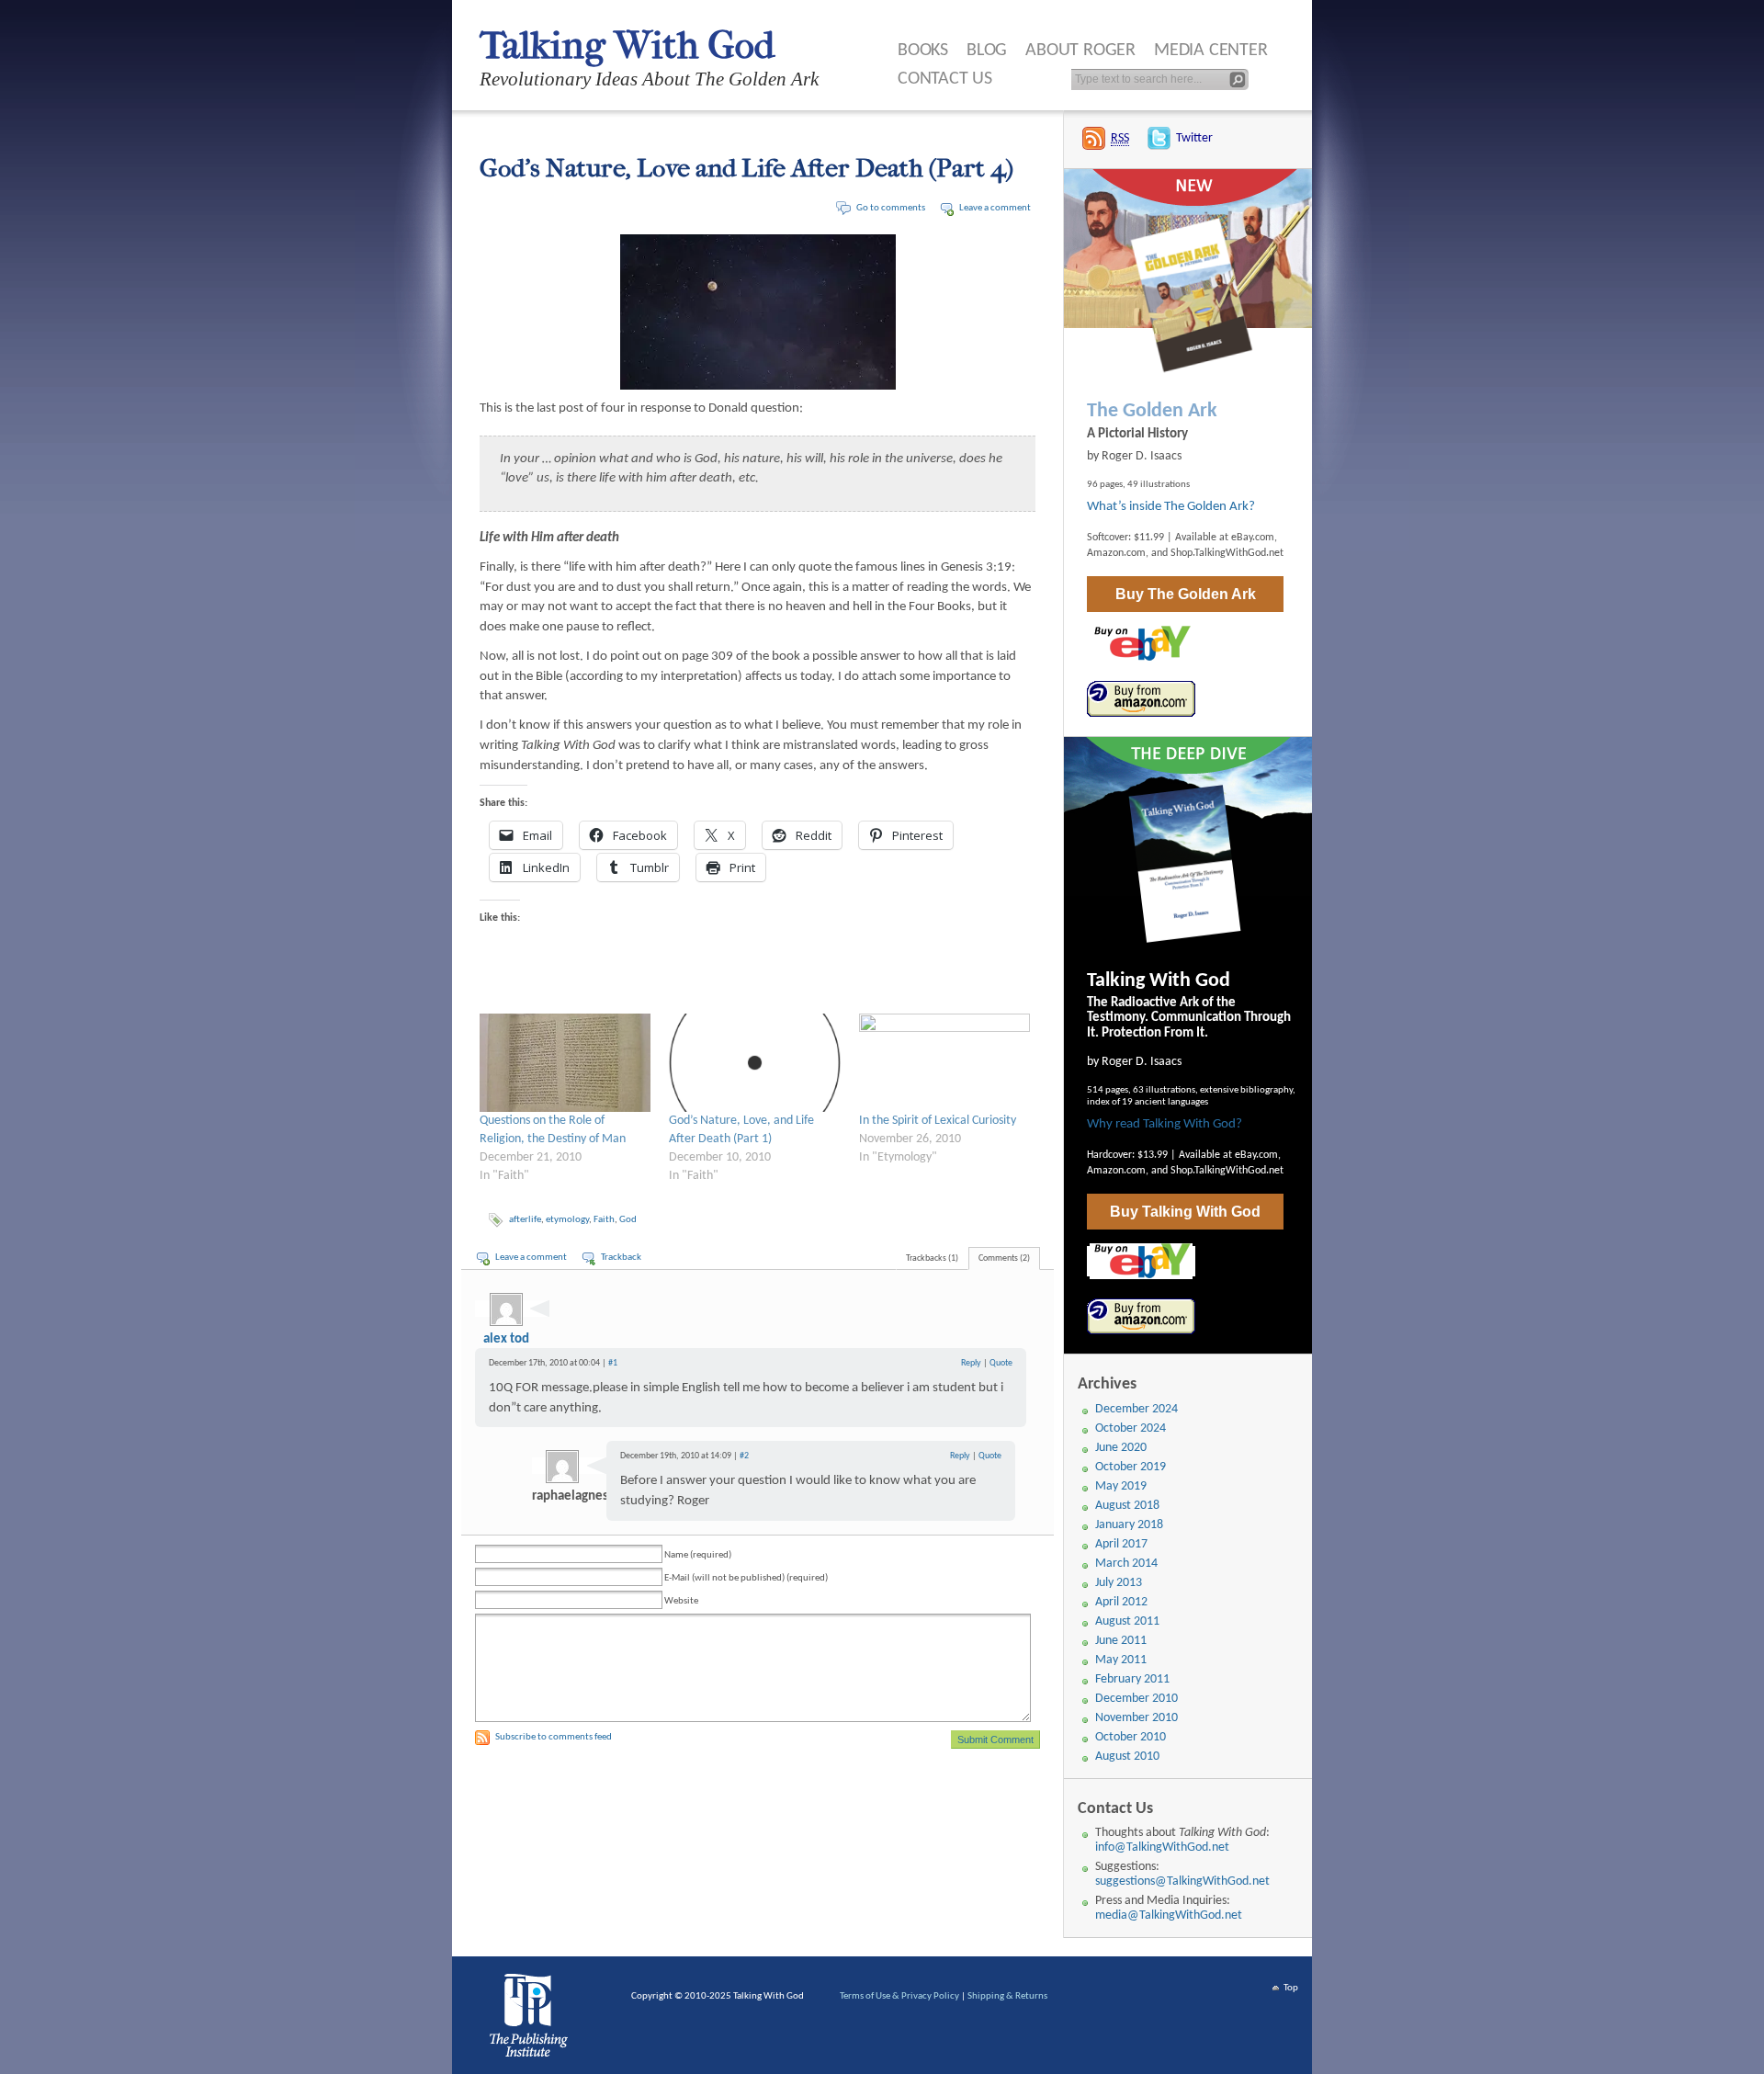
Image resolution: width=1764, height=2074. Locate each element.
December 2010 (1136, 1699)
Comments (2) (1004, 1258)
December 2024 (1136, 1409)
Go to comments (891, 208)
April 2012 (1121, 1602)
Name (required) (698, 1555)
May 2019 (1121, 1486)
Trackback (621, 1258)
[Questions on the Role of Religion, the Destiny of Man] (565, 1062)
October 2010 (1131, 1737)
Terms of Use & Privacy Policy (899, 1996)
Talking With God (627, 45)
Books (923, 51)
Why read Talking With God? (1165, 1124)
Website (681, 1601)
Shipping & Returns (1007, 1996)
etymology (567, 1220)
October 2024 (1131, 1428)
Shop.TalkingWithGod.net (1227, 553)
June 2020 (1121, 1448)
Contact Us (945, 79)
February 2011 (1132, 1679)
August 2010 (1127, 1757)
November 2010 (1136, 1718)
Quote (1001, 1363)
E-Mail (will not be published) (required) (746, 1578)
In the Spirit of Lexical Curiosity (938, 1121)
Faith (604, 1220)
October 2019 (1131, 1467)
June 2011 (1121, 1641)
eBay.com (1253, 538)
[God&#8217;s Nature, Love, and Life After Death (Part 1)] (754, 1063)
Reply (971, 1363)
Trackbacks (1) (932, 1258)
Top (1291, 1988)
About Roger (1080, 51)
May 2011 (1121, 1660)
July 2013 (1119, 1583)
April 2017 (1121, 1544)
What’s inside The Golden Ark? (1171, 507)
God (628, 1220)
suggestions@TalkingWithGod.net (1182, 1881)
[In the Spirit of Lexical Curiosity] (944, 1062)
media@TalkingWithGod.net (1169, 1915)
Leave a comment (995, 208)
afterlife (525, 1220)
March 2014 (1126, 1564)
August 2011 (1127, 1621)
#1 (613, 1363)
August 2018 (1127, 1506)
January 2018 (1129, 1525)
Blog (987, 51)
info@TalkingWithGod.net (1162, 1847)
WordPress (532, 2020)
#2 (744, 1456)
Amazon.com (1116, 553)
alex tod (506, 1339)
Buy (1186, 594)
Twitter (1194, 138)
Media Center (1211, 51)
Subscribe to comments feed (554, 1737)
